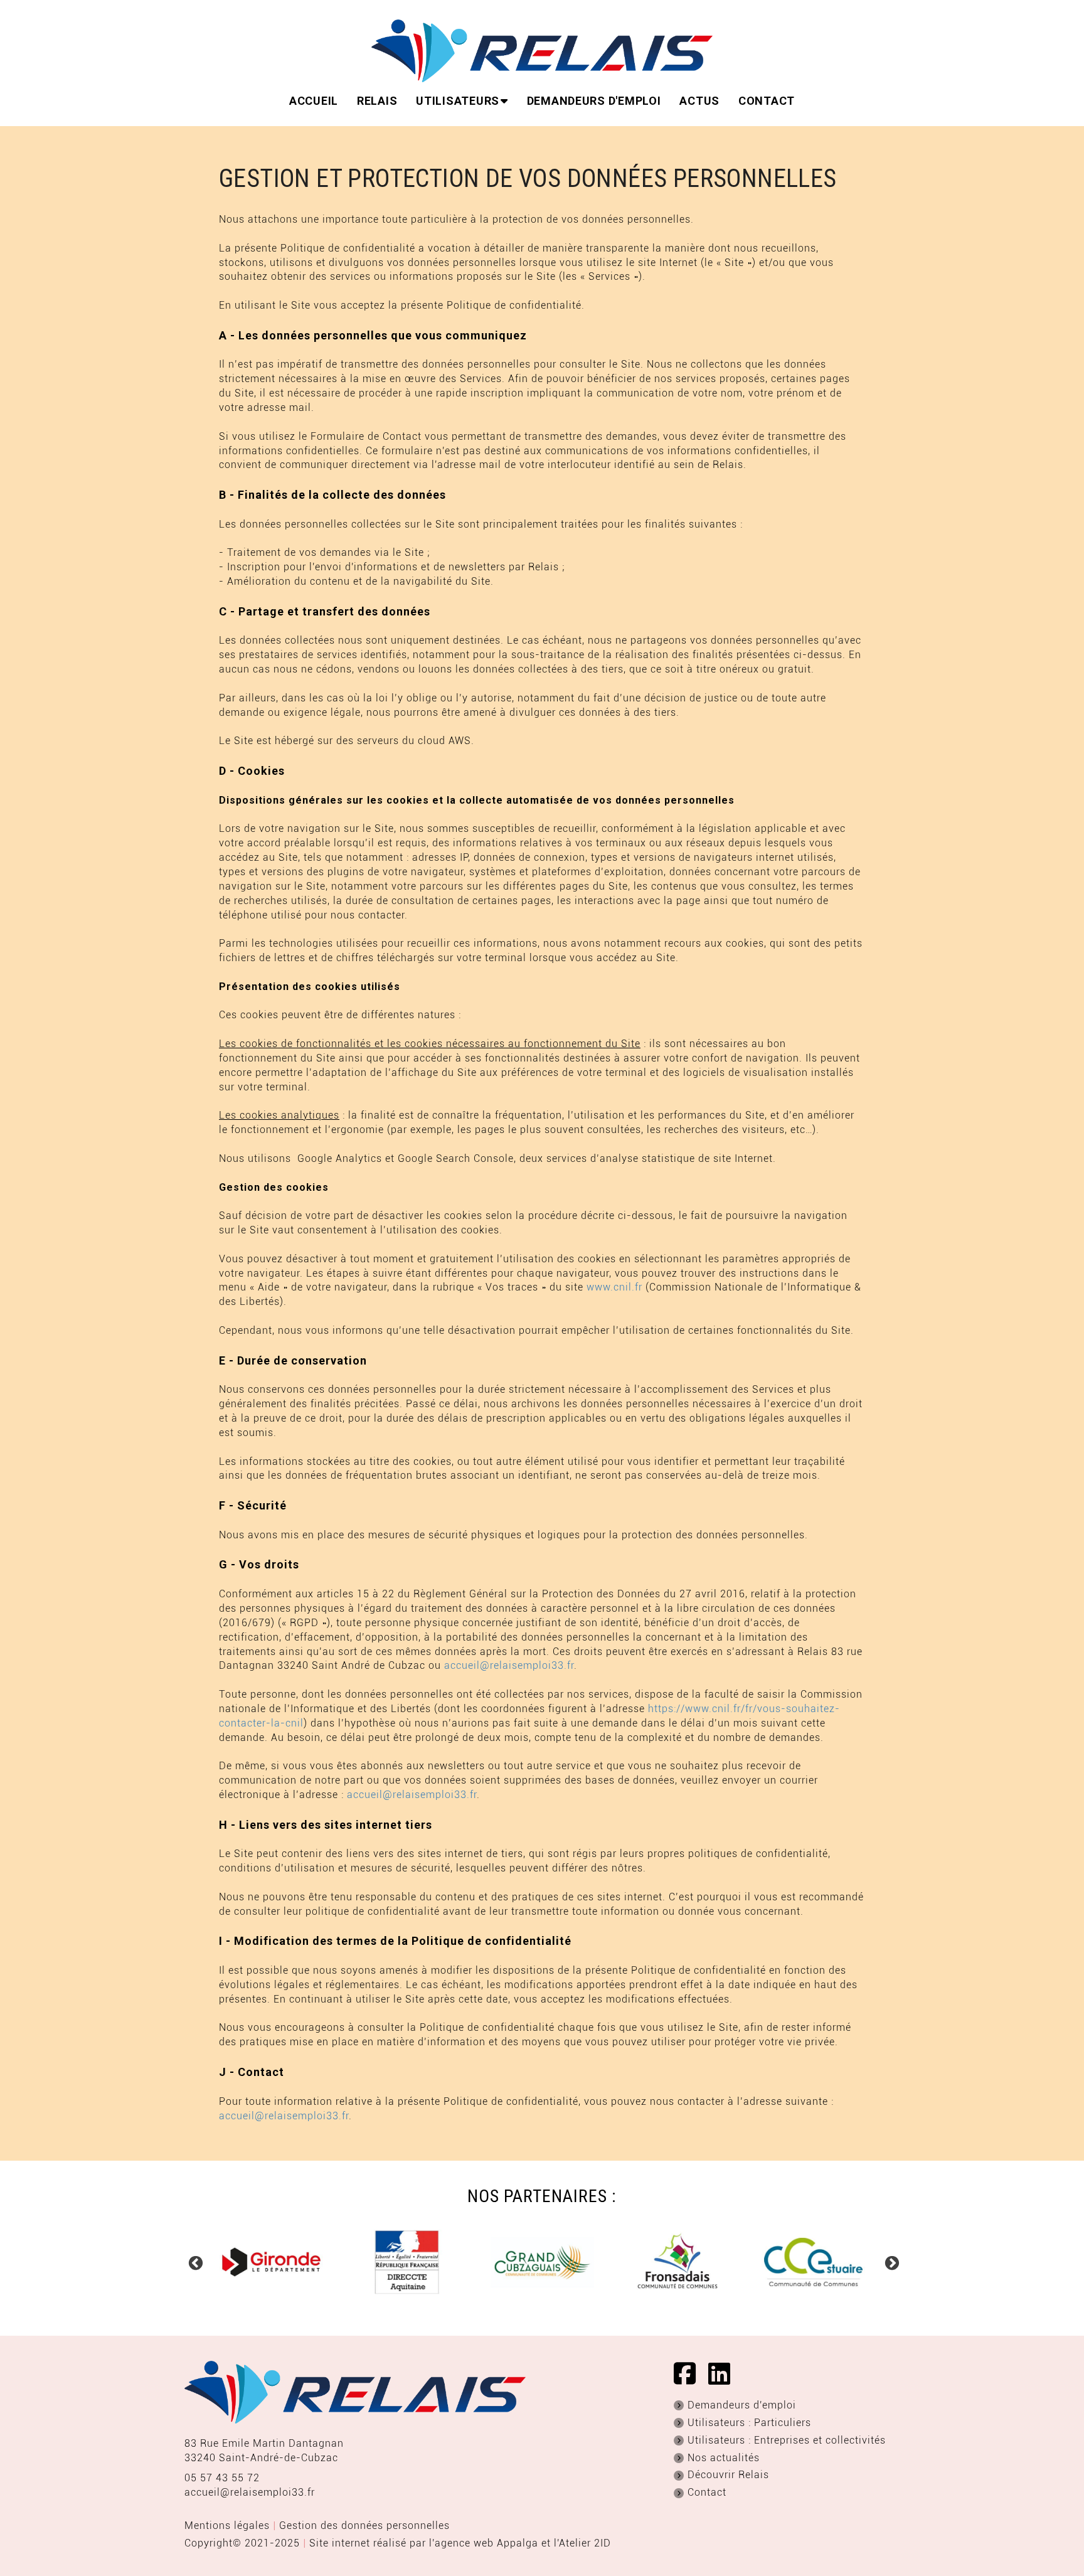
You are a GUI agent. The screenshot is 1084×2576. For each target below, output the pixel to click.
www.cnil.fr (614, 1287)
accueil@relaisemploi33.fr (509, 1665)
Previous (194, 2262)
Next (890, 2262)
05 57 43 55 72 (222, 2478)
